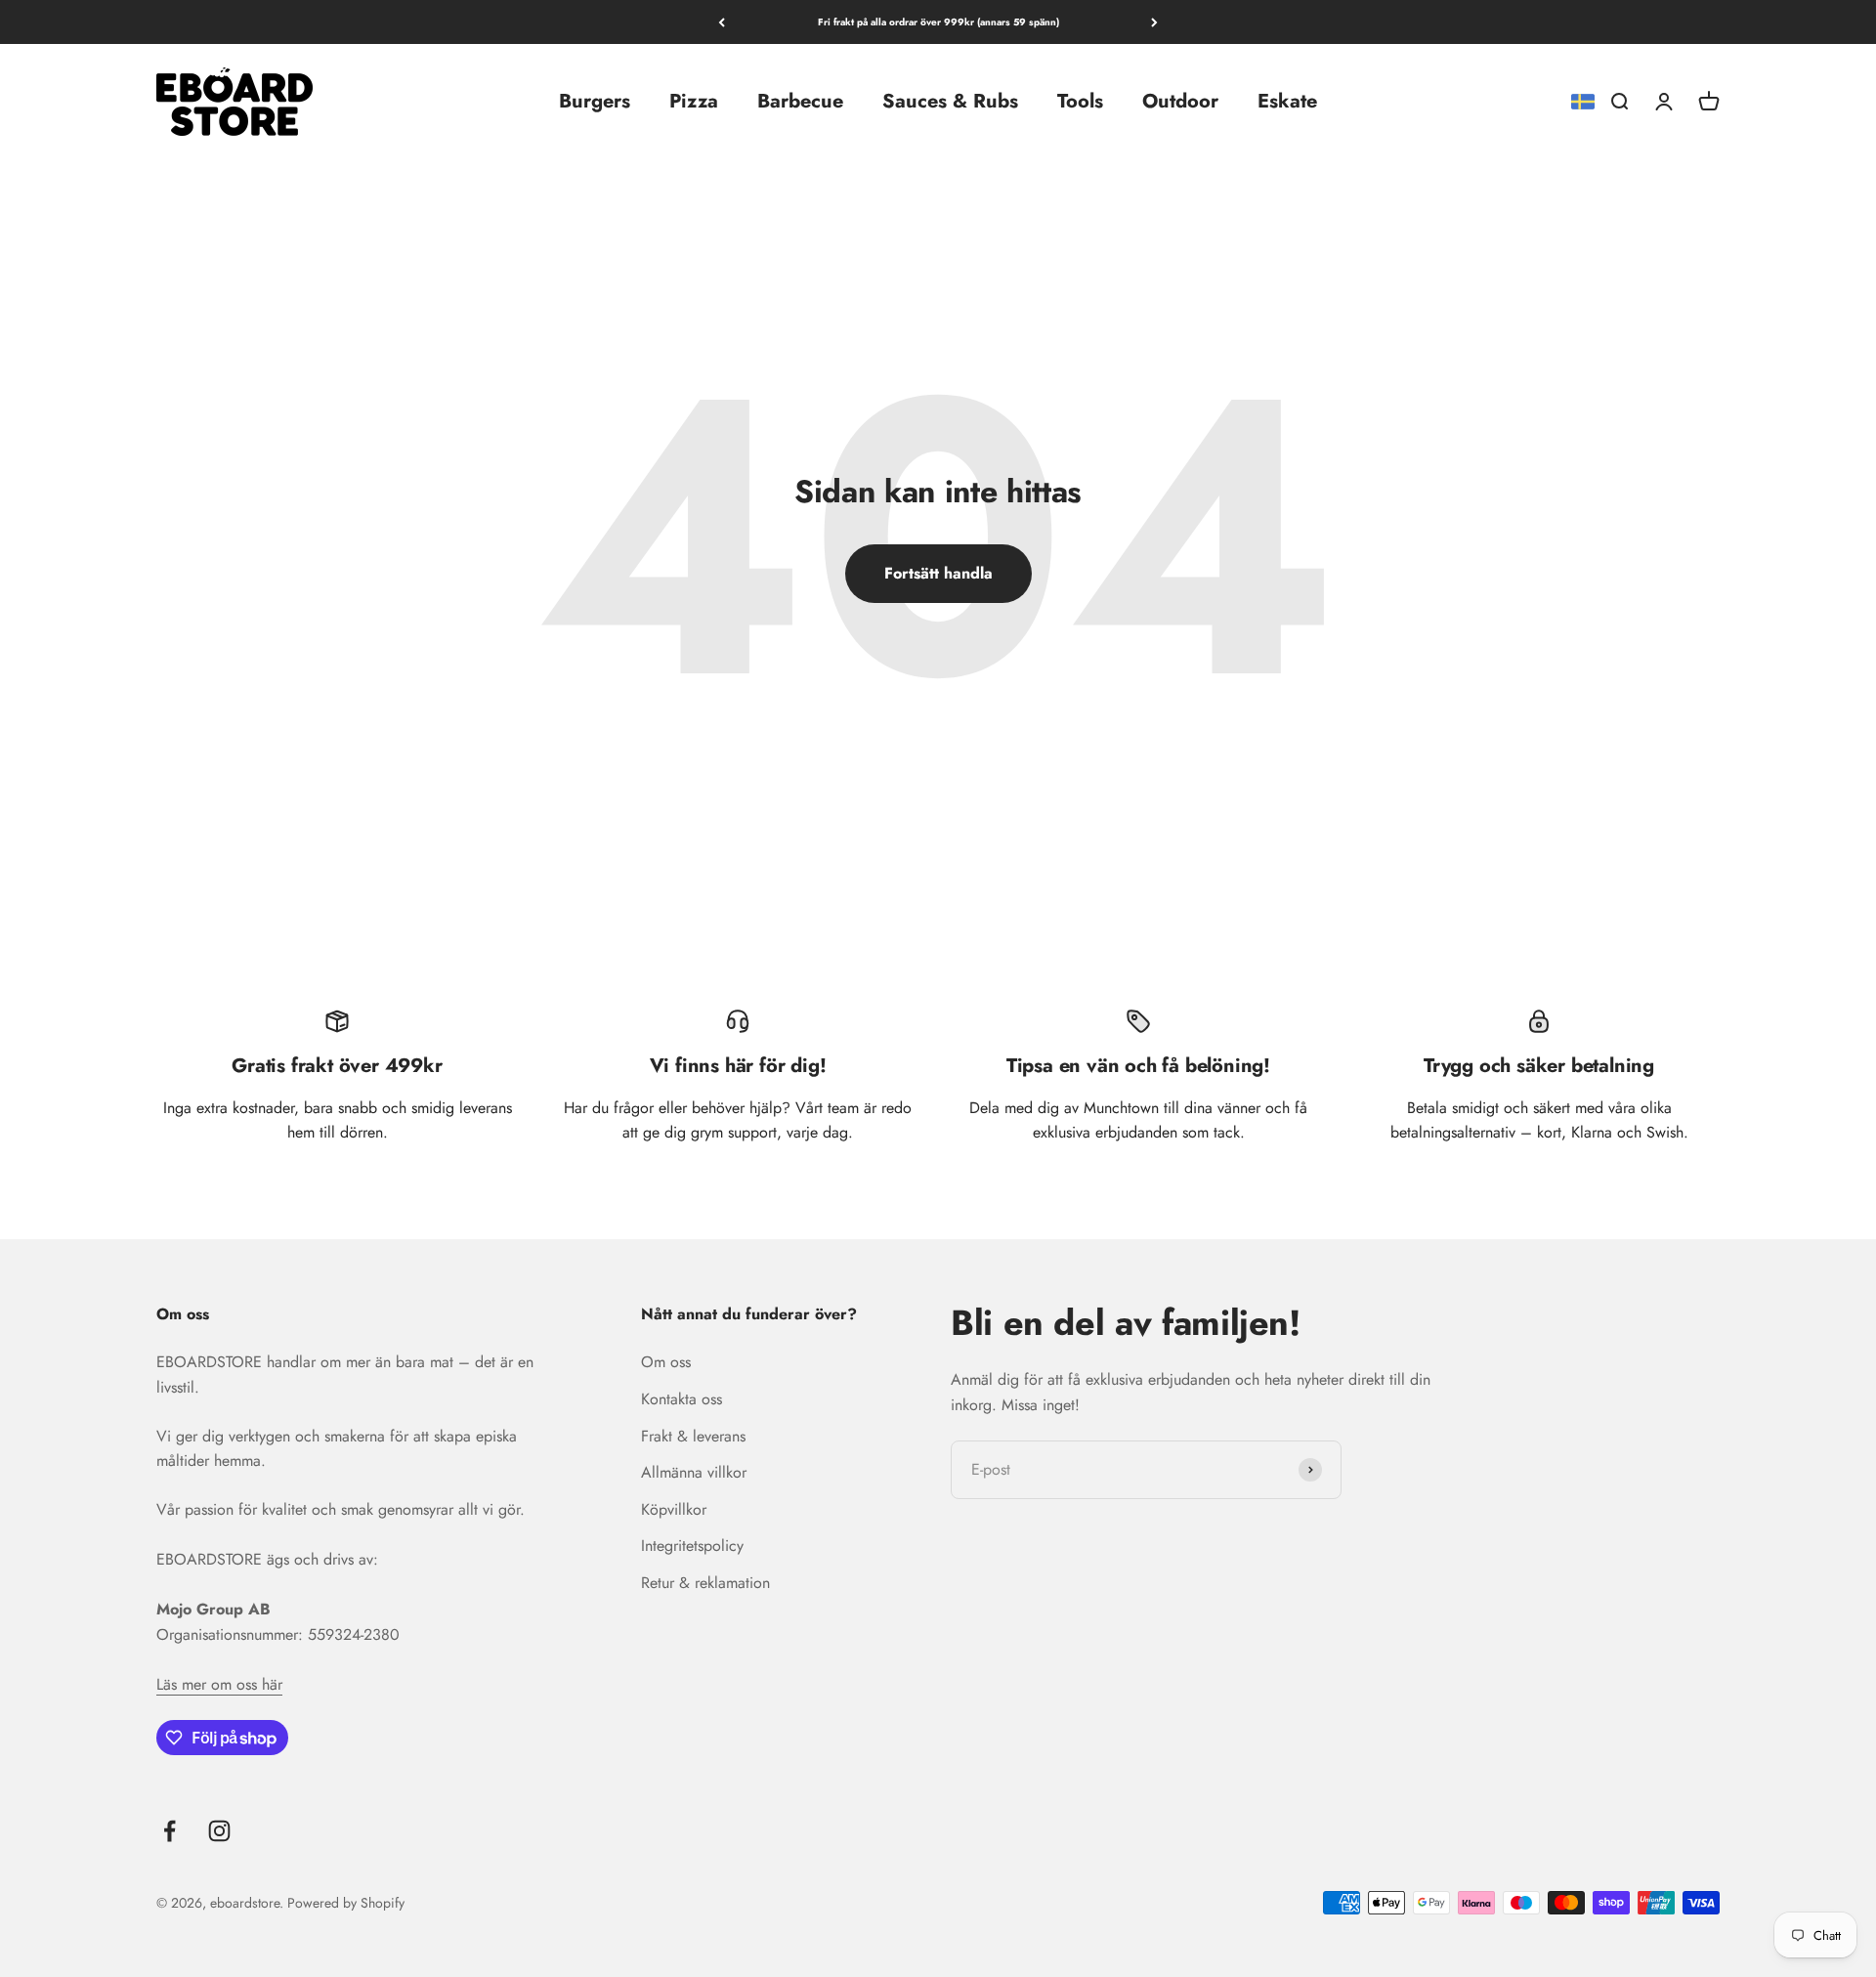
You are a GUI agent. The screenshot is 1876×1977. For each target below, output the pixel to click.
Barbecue (800, 101)
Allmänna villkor (694, 1472)
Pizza (694, 101)
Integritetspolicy (692, 1546)
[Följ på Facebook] (170, 1831)
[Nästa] (1154, 22)
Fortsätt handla (938, 573)
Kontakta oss (682, 1399)
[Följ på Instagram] (219, 1831)
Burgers (595, 101)
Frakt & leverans (693, 1436)
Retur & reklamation (705, 1583)
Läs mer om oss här (219, 1684)
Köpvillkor (674, 1509)
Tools (1080, 101)
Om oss (666, 1362)
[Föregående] (722, 22)
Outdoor (1180, 101)
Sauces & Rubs (950, 101)
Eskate (1287, 101)
